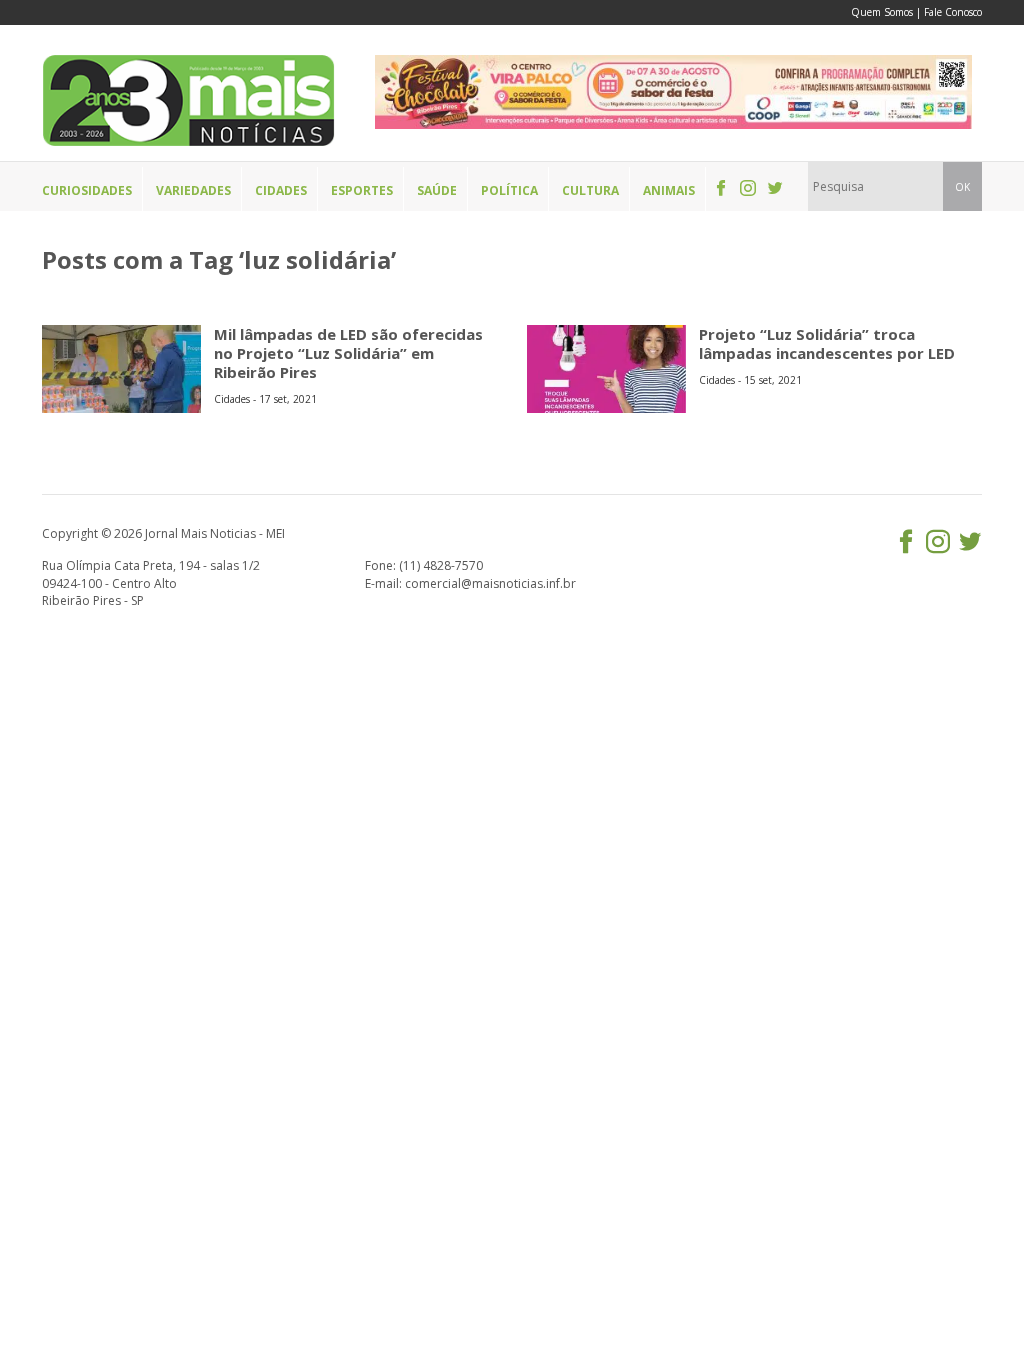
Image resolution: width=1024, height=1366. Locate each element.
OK (962, 187)
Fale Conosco (953, 12)
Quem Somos (882, 12)
